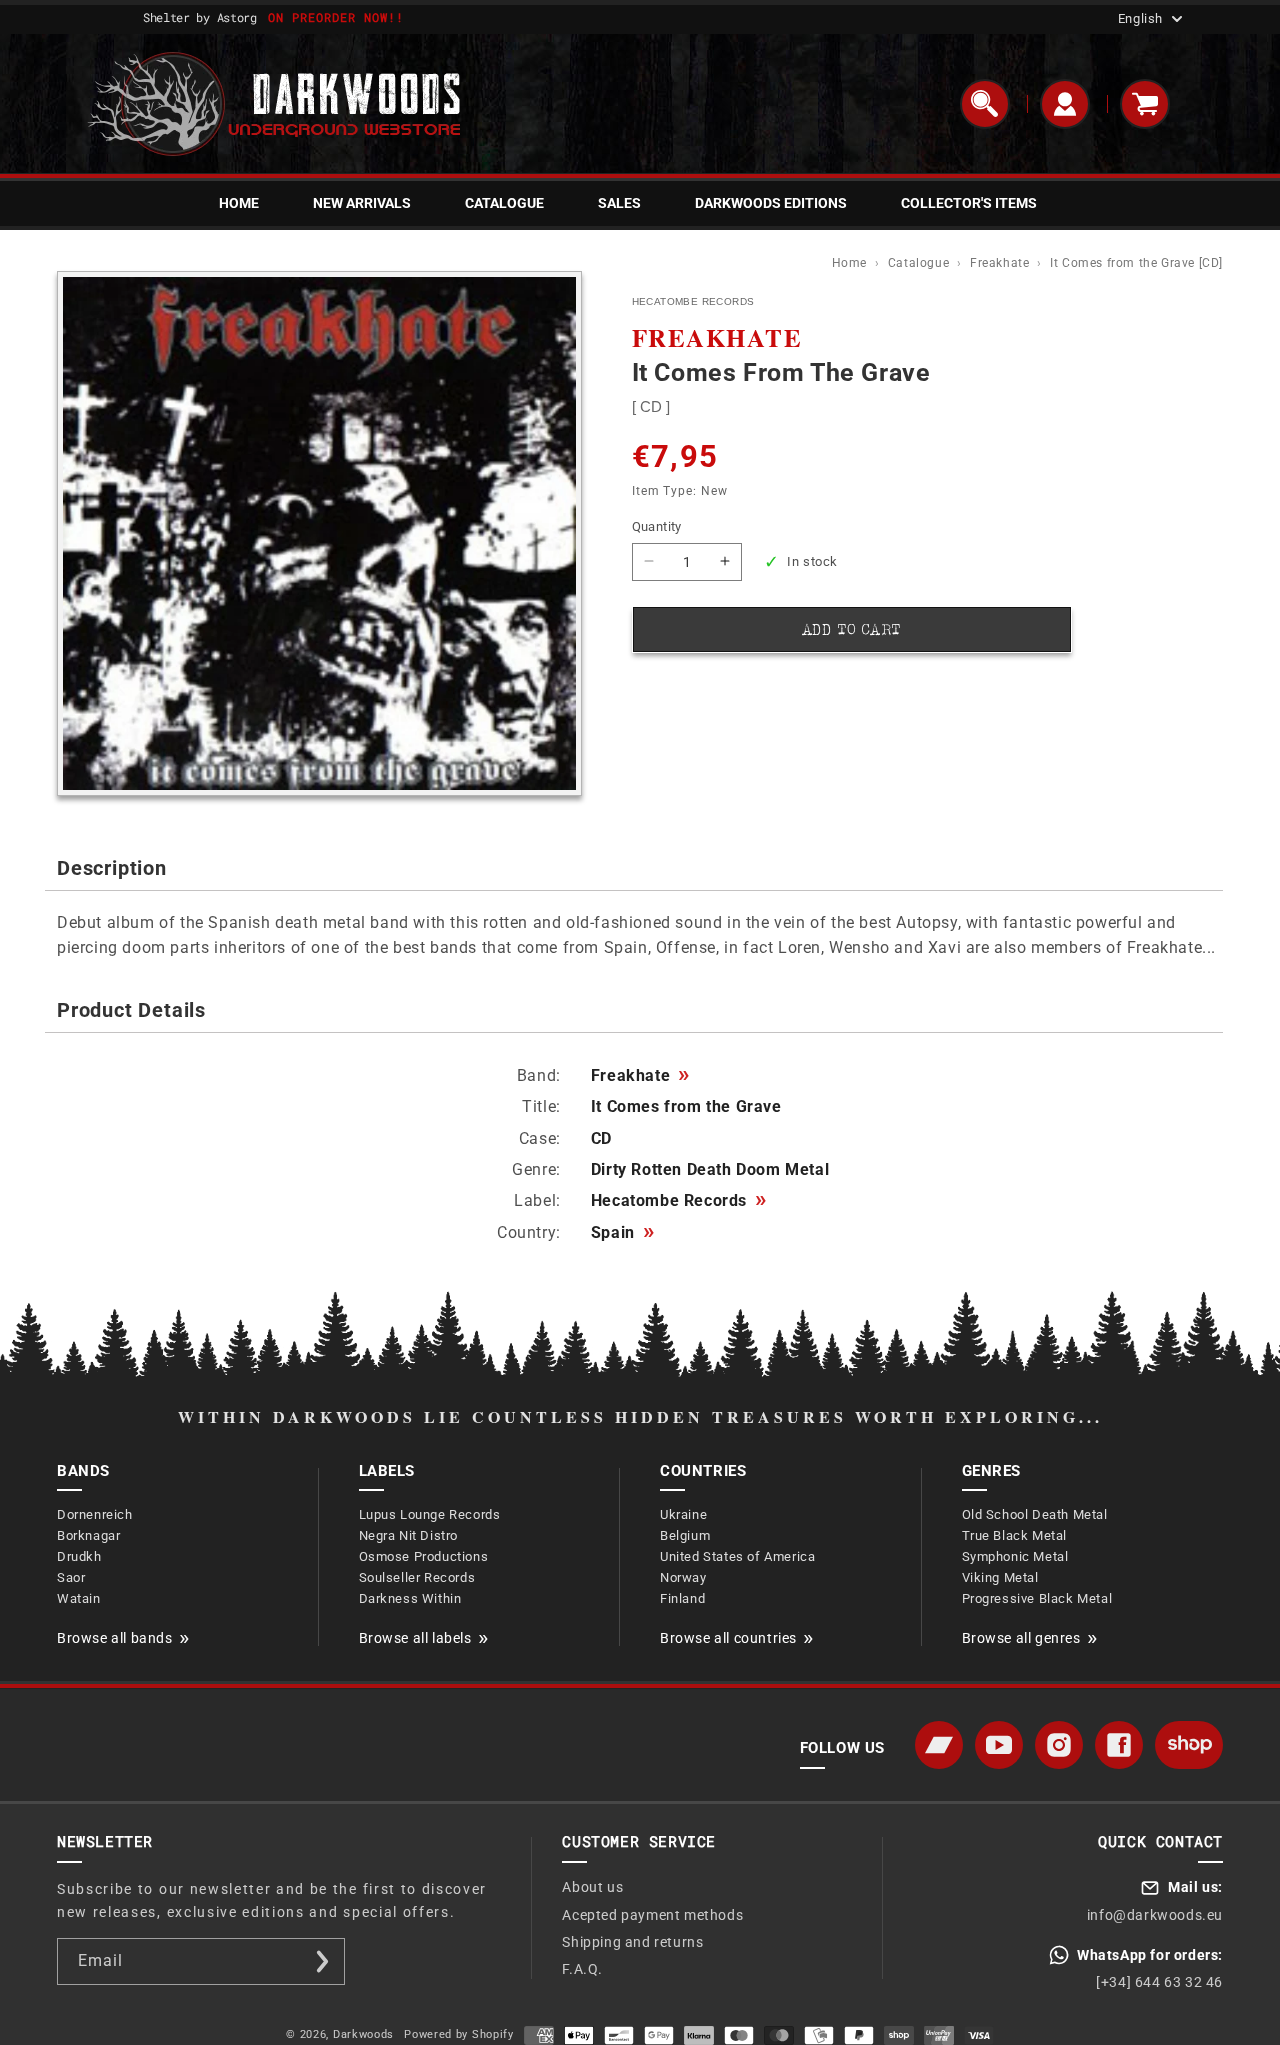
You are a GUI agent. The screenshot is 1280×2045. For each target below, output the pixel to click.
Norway (683, 1577)
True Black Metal (1015, 1535)
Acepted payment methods (652, 1915)
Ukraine (683, 1514)
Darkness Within (410, 1598)
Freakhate (1001, 263)
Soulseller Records (417, 1577)
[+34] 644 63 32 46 (1159, 1982)
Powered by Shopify (459, 2034)
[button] (985, 104)
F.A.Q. (582, 1969)
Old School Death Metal (1035, 1514)
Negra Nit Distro (409, 1535)
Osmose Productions (424, 1556)
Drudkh (79, 1556)
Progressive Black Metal (1037, 1598)
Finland (682, 1598)
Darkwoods (363, 2034)
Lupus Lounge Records (430, 1514)
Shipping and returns (632, 1942)
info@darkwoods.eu (1155, 1915)
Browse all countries (728, 1638)
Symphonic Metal (1015, 1556)
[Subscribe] (322, 1961)
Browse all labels (415, 1638)
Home (851, 263)
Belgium (685, 1535)
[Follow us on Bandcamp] (939, 1745)
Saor (71, 1577)
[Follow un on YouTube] (999, 1745)
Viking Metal (1000, 1577)
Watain (79, 1598)
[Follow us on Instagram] (1059, 1745)
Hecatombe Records (678, 1201)
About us (592, 1887)
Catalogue (920, 263)
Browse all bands (115, 1638)
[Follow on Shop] (1189, 1745)
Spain (622, 1233)
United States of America (737, 1556)
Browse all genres (1021, 1638)
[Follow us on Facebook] (1119, 1745)
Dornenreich (95, 1514)
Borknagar (88, 1535)
